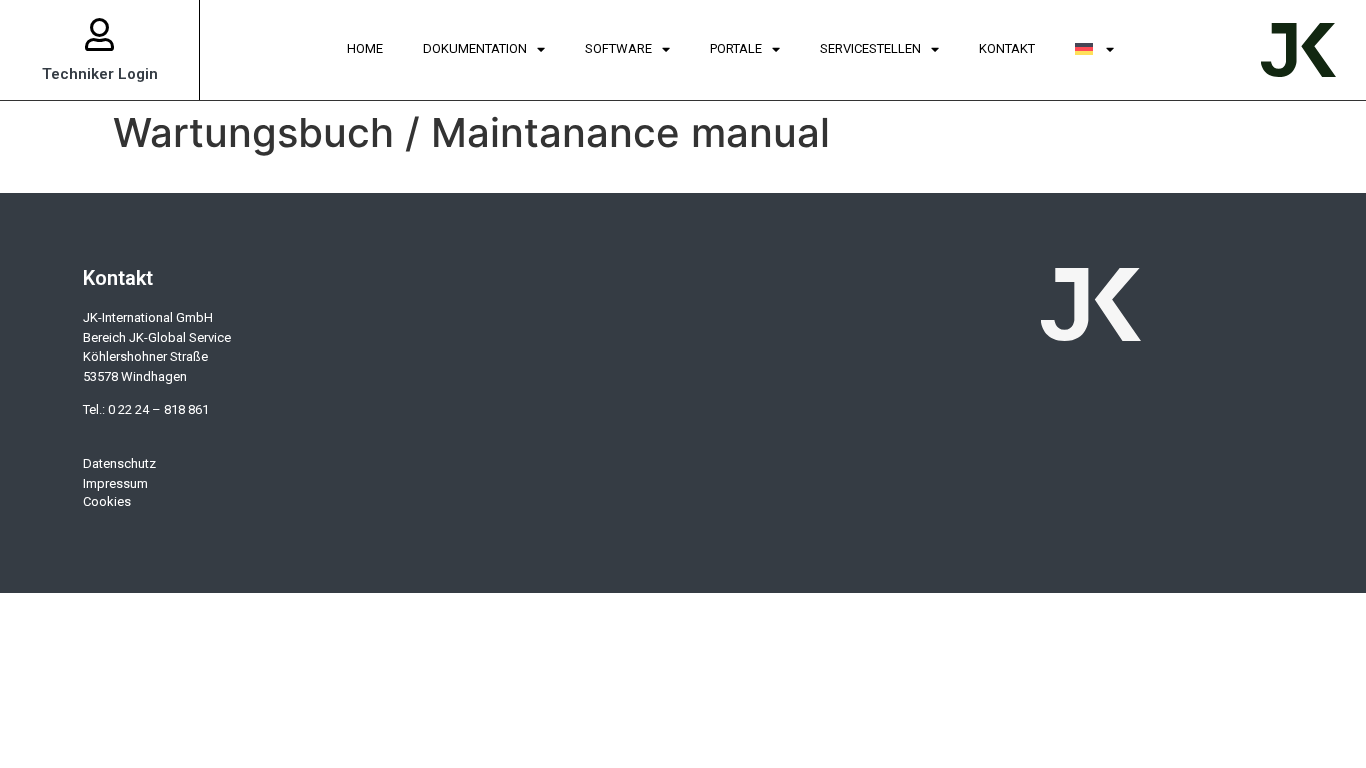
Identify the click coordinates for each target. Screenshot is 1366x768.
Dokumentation (475, 48)
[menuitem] (1095, 50)
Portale (736, 48)
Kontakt (1007, 48)
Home (365, 48)
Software (618, 48)
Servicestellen (870, 48)
